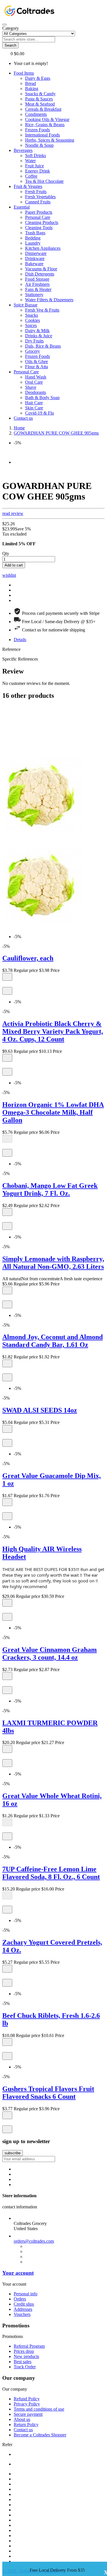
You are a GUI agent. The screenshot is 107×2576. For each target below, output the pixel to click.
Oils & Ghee (37, 361)
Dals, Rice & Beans (43, 346)
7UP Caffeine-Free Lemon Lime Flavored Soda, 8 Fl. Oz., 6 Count (51, 1873)
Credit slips (24, 2304)
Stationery (34, 295)
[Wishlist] (7, 991)
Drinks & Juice (39, 336)
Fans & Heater (38, 289)
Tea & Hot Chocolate (44, 181)
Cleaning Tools (39, 228)
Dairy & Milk (37, 331)
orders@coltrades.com (34, 2241)
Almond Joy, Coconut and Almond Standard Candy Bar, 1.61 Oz (53, 1341)
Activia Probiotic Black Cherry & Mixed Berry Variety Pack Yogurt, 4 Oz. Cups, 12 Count (53, 1031)
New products (26, 2356)
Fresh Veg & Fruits (42, 310)
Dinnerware (36, 253)
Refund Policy (27, 2399)
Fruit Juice (35, 166)
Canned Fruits (38, 202)
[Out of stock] (7, 1139)
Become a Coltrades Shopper (40, 2435)
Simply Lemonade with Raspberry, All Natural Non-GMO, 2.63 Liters (53, 1263)
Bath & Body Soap (42, 398)
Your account (18, 2273)
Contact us (23, 2430)
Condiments (36, 114)
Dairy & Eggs (38, 78)
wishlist (9, 575)
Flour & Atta (37, 367)
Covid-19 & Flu (40, 413)
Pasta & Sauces (39, 99)
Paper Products (39, 212)
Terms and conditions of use (39, 2409)
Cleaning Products (42, 222)
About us (22, 2419)
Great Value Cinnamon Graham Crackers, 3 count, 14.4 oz (50, 1653)
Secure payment (28, 2414)
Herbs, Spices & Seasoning (50, 140)
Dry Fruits (34, 341)
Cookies (33, 320)
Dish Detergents (40, 274)
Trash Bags (35, 233)
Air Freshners (37, 284)
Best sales (23, 2362)
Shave (31, 387)
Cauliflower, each (28, 958)
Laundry (33, 243)
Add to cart (14, 565)
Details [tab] (20, 640)
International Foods (43, 135)
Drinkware (35, 258)
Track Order (25, 2367)
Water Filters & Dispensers (49, 300)
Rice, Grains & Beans (45, 125)
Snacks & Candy (40, 94)
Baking (32, 89)
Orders (20, 2299)
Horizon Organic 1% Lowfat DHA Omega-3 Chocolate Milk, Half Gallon (53, 1112)
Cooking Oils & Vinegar (47, 119)
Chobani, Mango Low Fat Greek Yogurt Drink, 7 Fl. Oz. (50, 1189)
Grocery (33, 351)
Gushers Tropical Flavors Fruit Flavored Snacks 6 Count (48, 2093)
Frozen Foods (38, 130)
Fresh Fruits (36, 192)
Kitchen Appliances (43, 248)
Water (30, 161)
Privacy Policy (27, 2404)
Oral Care (34, 382)
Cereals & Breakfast (43, 109)
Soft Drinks (36, 155)
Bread (31, 83)
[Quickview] (5, 984)
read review (13, 513)
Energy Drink (38, 171)
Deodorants (36, 392)
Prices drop (24, 2351)
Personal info (26, 2294)
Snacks (32, 315)
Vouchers (22, 2314)
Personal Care (38, 217)
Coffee (31, 176)
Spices (31, 325)
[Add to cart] (7, 977)
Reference (11, 649)
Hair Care (34, 403)
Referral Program (29, 2346)
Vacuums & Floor (41, 269)
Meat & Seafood (40, 104)
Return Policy (26, 2425)
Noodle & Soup (39, 145)
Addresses (23, 2309)
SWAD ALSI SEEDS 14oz (40, 1410)
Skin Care (34, 408)
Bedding (33, 238)
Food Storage (37, 279)
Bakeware (34, 264)
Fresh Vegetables (40, 197)
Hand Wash (36, 377)
